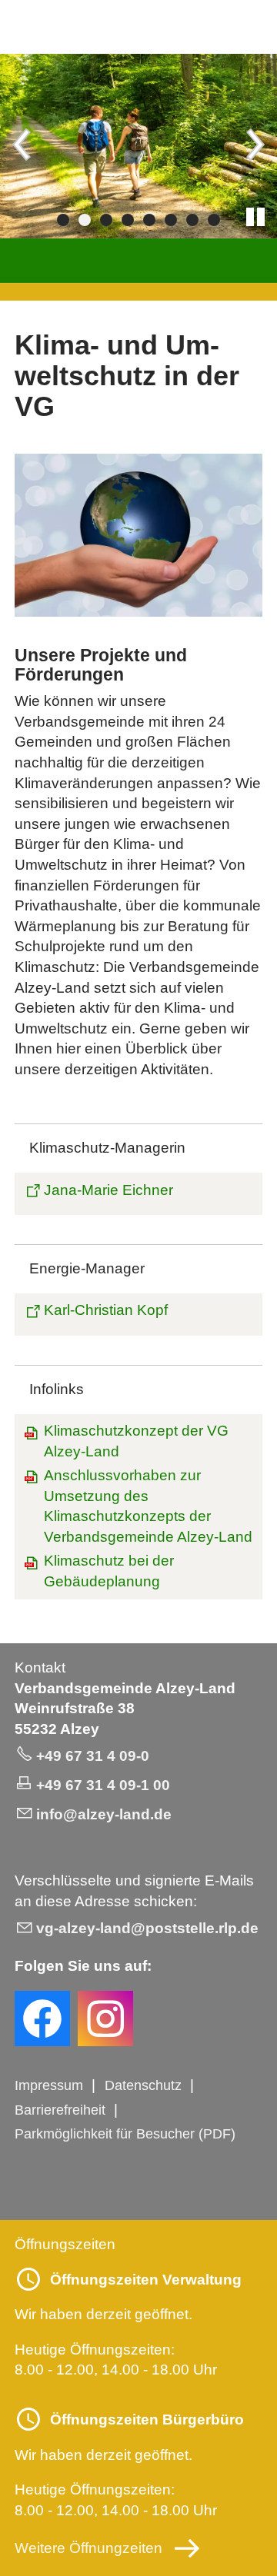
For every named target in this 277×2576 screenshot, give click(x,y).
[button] (23, 146)
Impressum (49, 2085)
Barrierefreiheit (60, 2110)
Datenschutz (143, 2085)
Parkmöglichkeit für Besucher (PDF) (125, 2134)
